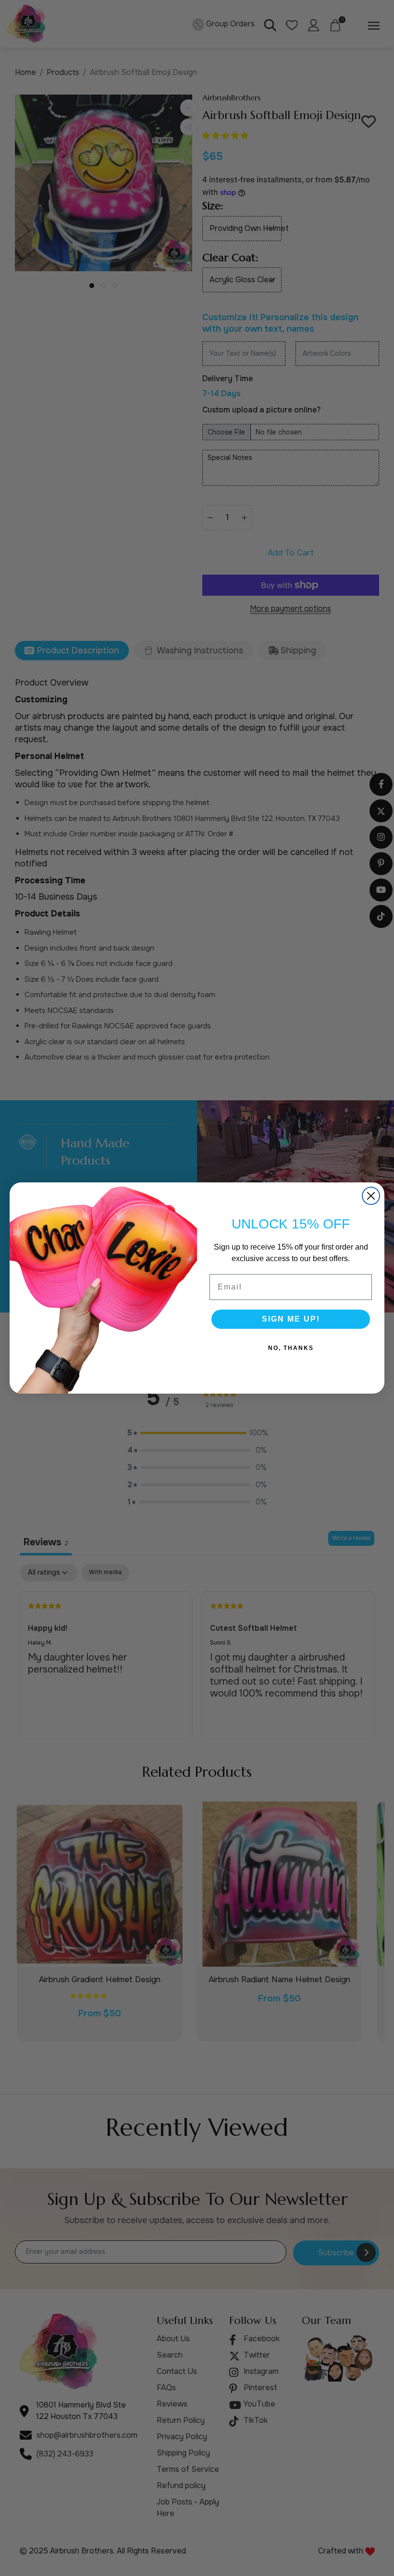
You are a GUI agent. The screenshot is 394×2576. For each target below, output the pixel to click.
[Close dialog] (371, 1196)
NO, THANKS (291, 1348)
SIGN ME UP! (291, 1319)
